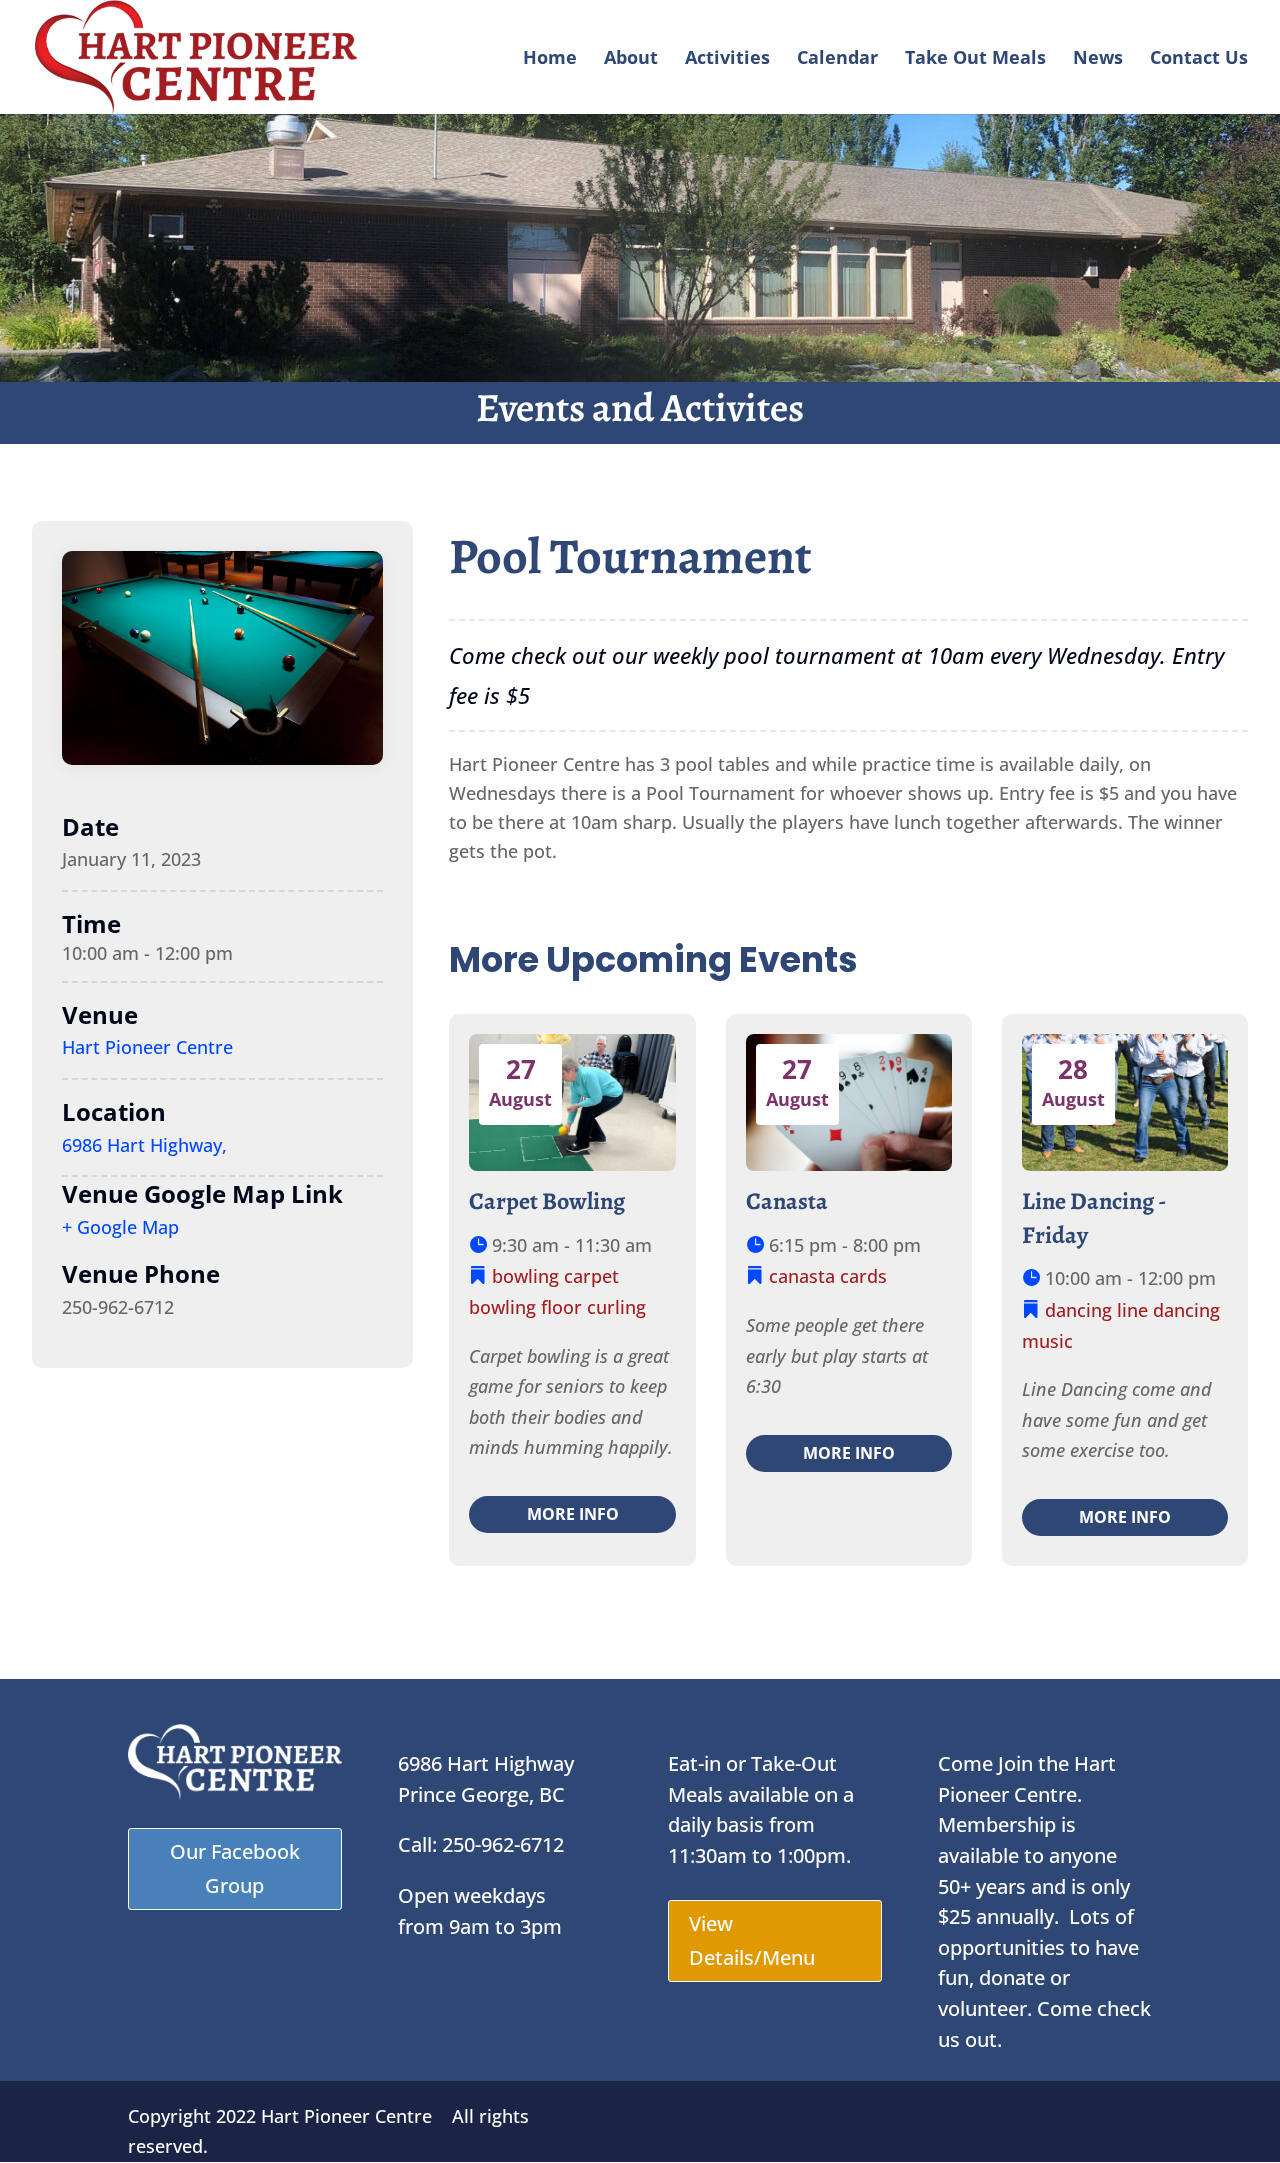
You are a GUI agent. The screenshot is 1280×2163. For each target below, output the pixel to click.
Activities (727, 59)
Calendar (837, 59)
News (1098, 59)
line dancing (1168, 1310)
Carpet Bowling (547, 1201)
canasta (802, 1276)
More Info (573, 1514)
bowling (525, 1276)
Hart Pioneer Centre (147, 1047)
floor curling (593, 1307)
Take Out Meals (975, 59)
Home (550, 59)
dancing (1078, 1310)
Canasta (787, 1201)
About (631, 59)
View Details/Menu (752, 1940)
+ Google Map (120, 1227)
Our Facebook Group (235, 1868)
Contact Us (1199, 59)
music (1047, 1341)
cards (863, 1276)
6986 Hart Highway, (144, 1145)
